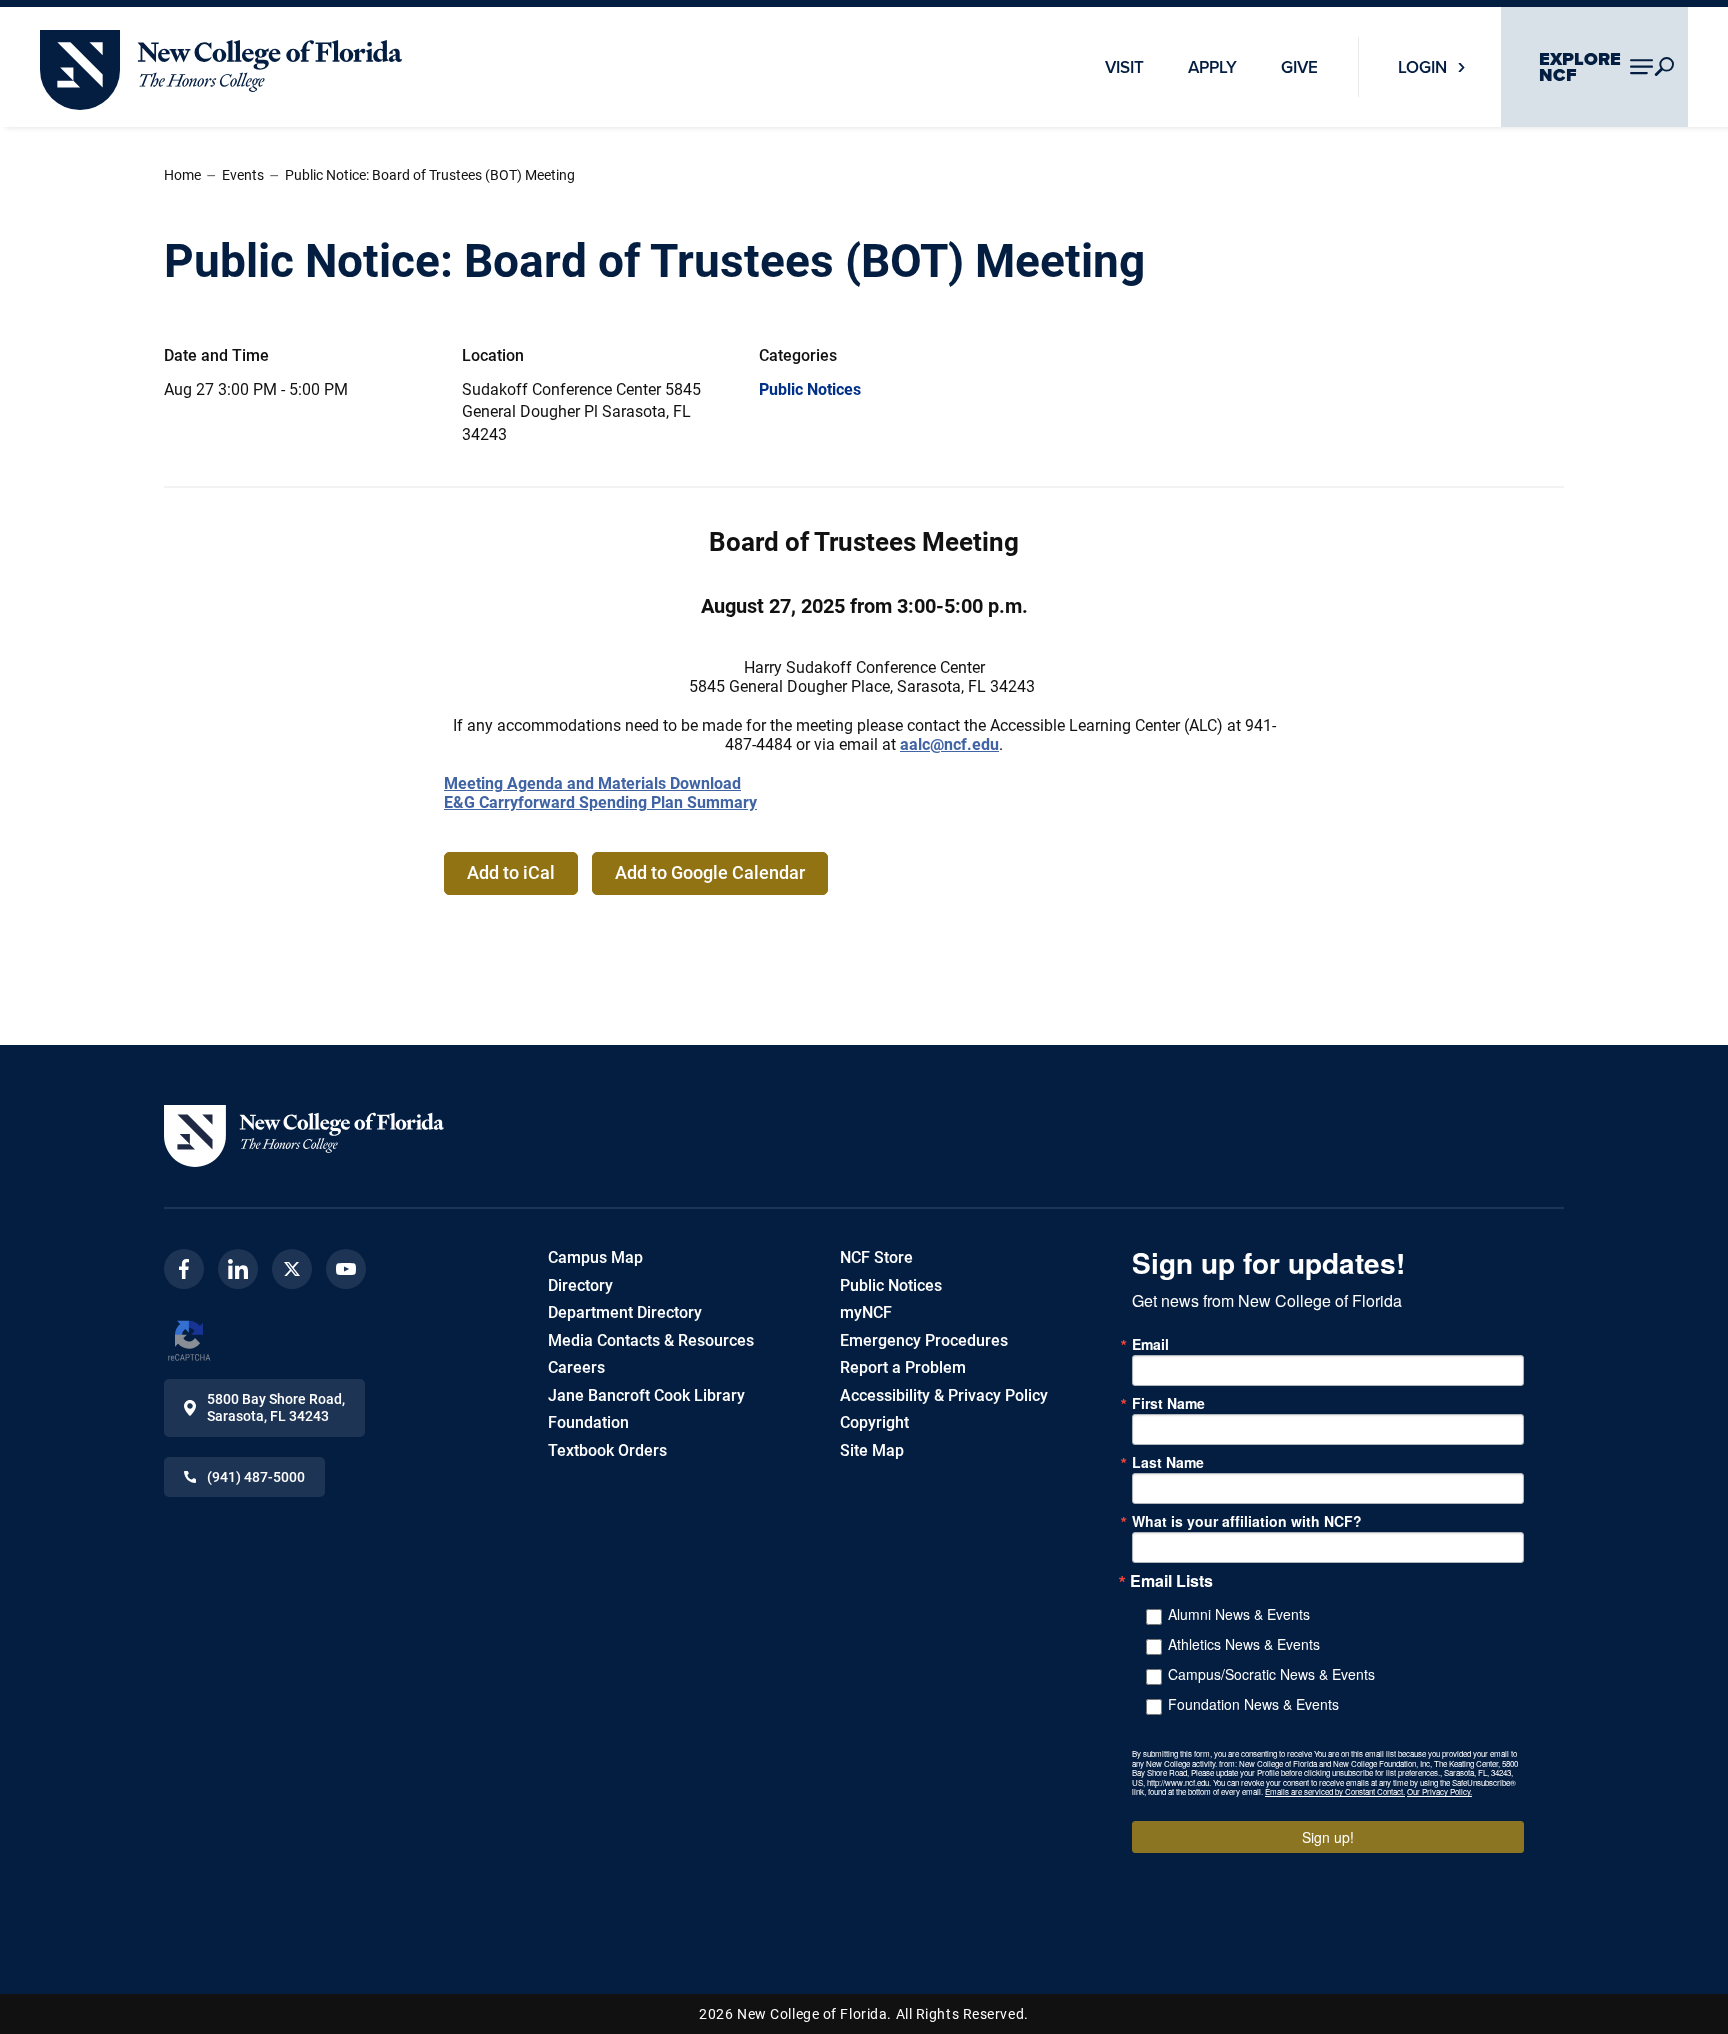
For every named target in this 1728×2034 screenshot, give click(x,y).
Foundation (588, 1422)
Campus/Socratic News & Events (1271, 1674)
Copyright (874, 1422)
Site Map (872, 1450)
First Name (1168, 1403)
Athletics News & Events (1244, 1644)
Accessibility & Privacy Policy (944, 1395)
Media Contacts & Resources (651, 1340)
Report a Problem (903, 1367)
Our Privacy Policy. (1439, 1791)
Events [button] (243, 175)
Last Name (1168, 1462)
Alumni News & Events (1239, 1614)
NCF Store (876, 1257)
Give (1299, 67)
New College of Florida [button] (119, 39)
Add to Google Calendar (710, 873)
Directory (580, 1285)
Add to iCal (511, 873)
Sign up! (1328, 1837)
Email (1150, 1344)
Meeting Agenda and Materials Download (592, 783)
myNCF (866, 1312)
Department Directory (625, 1312)
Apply (1212, 67)
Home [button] (182, 175)
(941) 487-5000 (256, 1477)
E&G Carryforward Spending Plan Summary (600, 802)
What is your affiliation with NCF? (1247, 1521)
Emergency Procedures (924, 1340)
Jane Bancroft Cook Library (646, 1395)
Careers (576, 1367)
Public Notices (810, 389)
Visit (1124, 67)
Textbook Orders (607, 1450)
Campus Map (595, 1257)
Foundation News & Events (1253, 1704)
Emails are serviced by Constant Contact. (1335, 1791)
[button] (304, 1136)
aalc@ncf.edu (949, 744)
